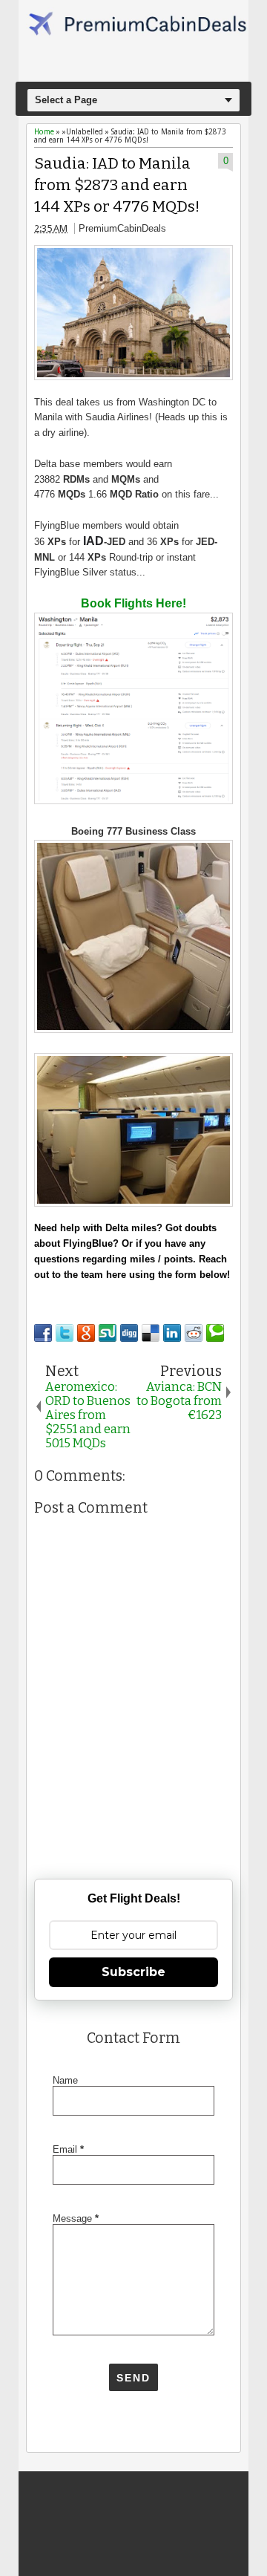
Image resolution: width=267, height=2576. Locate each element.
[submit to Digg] (129, 1333)
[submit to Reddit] (194, 1333)
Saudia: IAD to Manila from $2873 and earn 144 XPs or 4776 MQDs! (117, 185)
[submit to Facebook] (43, 1333)
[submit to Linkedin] (172, 1333)
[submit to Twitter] (65, 1333)
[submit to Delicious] (151, 1333)
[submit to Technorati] (215, 1333)
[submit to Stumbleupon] (108, 1333)
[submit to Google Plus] (86, 1333)
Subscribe (133, 1972)
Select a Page (66, 100)
